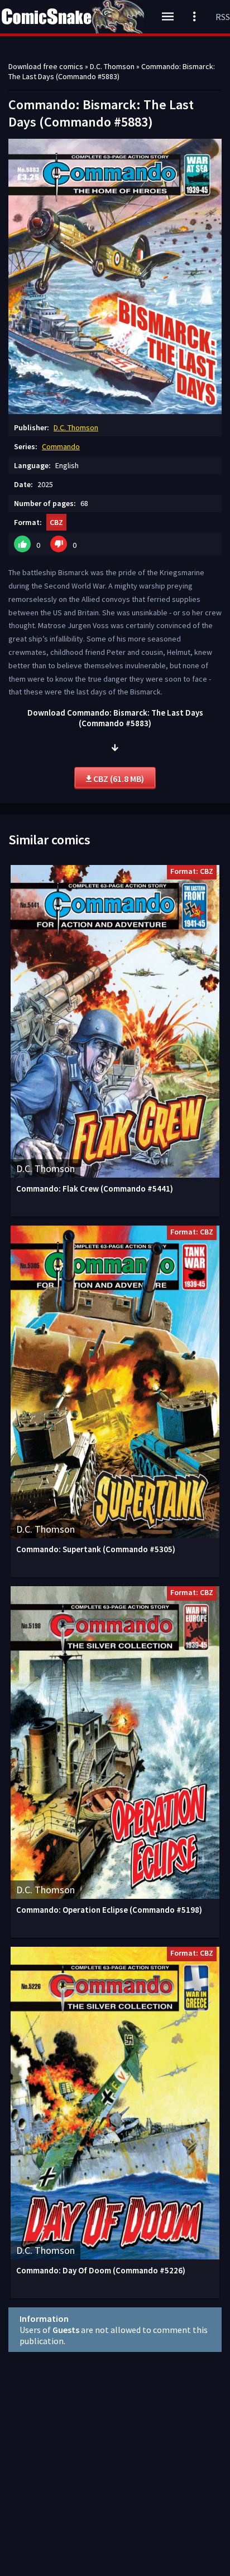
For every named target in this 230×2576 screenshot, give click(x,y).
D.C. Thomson (76, 427)
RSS (223, 17)
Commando (61, 446)
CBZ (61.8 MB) (118, 779)
